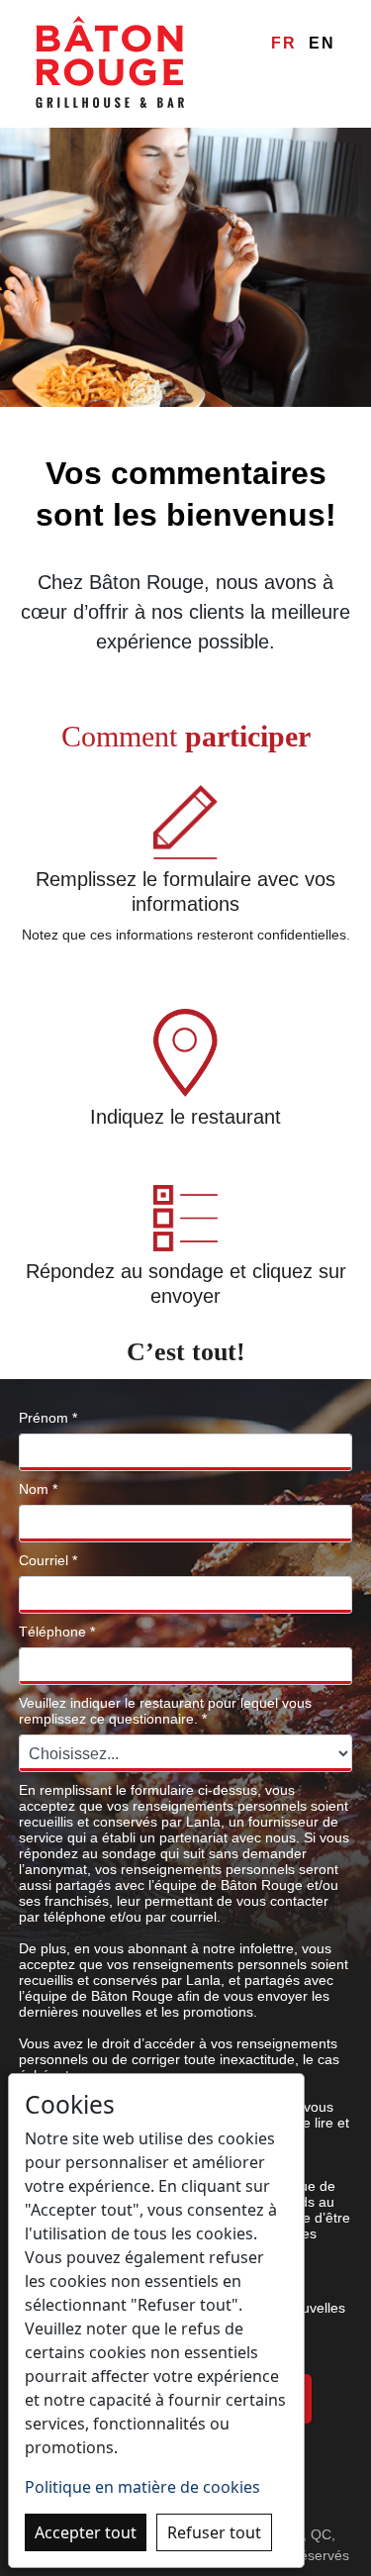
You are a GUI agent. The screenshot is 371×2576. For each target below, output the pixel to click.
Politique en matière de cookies (142, 2487)
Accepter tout (86, 2532)
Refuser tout (214, 2532)
